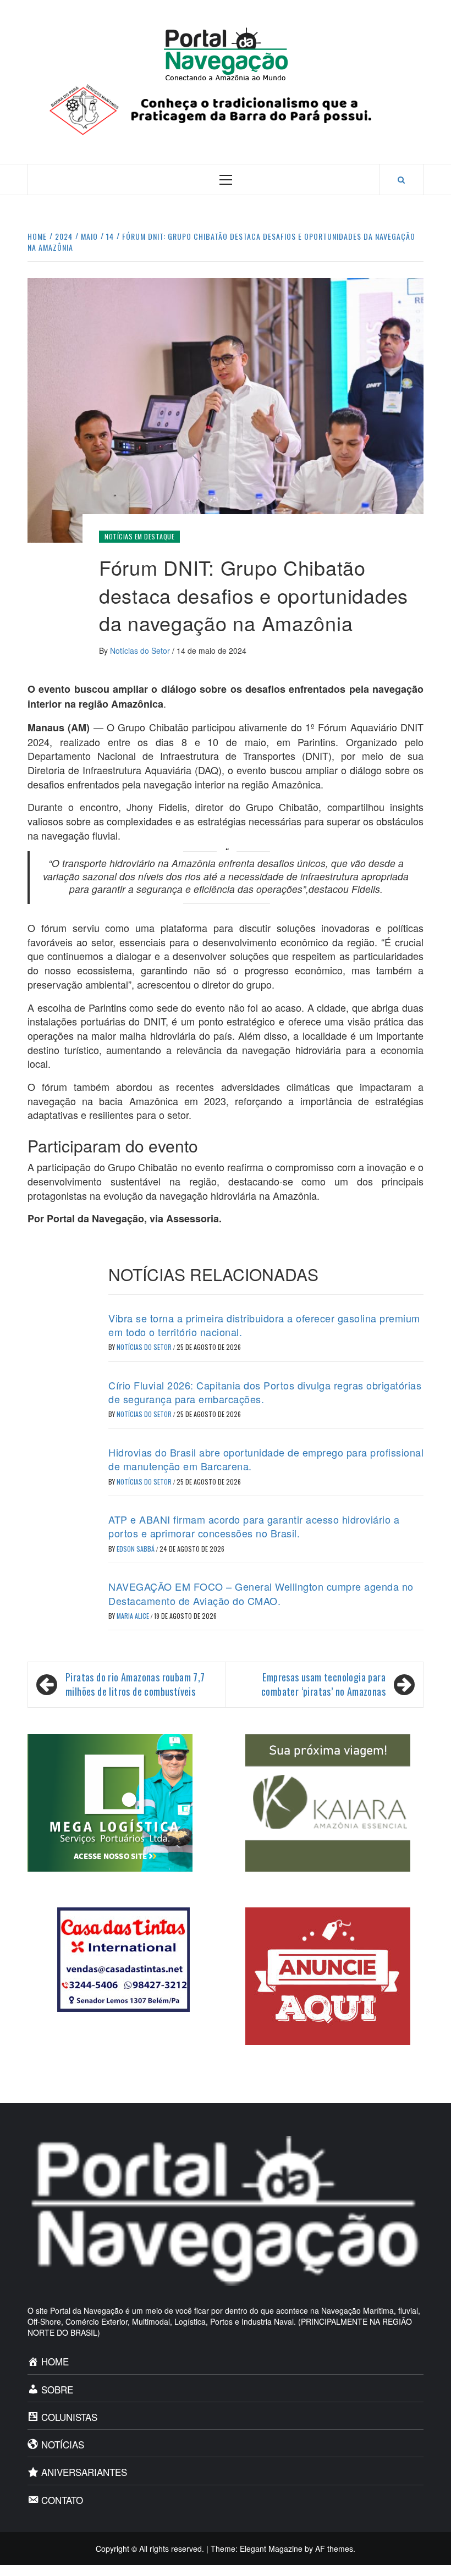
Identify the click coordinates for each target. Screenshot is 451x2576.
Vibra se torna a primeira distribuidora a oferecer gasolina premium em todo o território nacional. (264, 1325)
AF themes (334, 2549)
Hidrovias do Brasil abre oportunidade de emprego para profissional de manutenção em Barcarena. (266, 1459)
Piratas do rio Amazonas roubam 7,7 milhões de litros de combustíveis (135, 1684)
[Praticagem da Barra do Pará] (226, 108)
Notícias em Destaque (139, 536)
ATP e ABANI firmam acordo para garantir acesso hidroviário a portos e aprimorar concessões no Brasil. (254, 1526)
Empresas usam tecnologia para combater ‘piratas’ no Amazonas (323, 1684)
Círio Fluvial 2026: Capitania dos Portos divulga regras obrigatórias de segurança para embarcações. (265, 1392)
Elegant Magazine (271, 2549)
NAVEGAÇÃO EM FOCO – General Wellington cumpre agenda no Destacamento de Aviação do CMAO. (261, 1593)
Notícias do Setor (141, 650)
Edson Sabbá (136, 1549)
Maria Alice (134, 1616)
